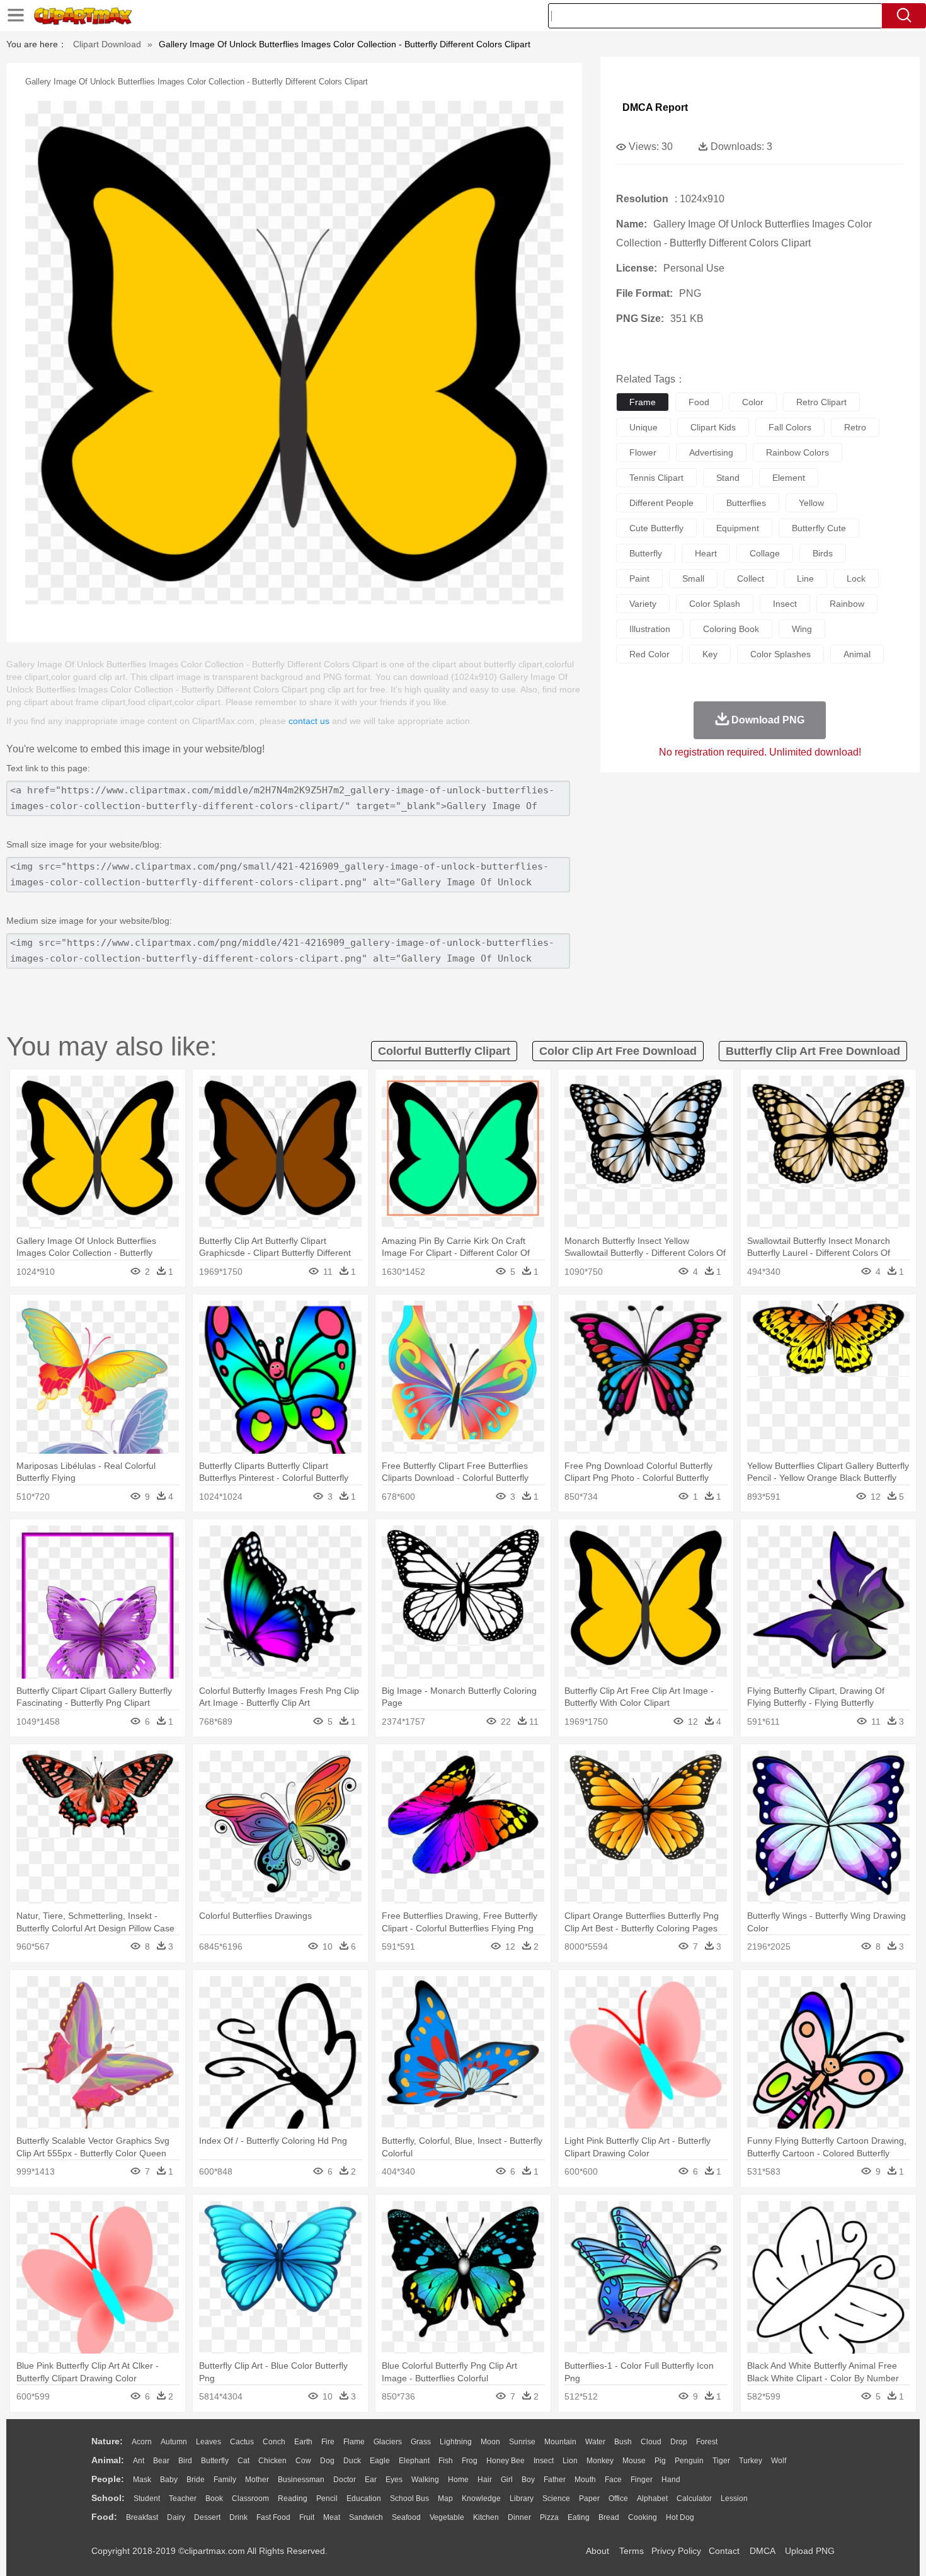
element (789, 478)
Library (522, 2498)
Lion (570, 2461)
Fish (446, 2461)
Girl (507, 2480)
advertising (711, 452)
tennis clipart (656, 478)
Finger (642, 2480)
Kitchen (486, 2517)
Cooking (643, 2517)
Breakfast (142, 2517)
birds (823, 553)
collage (765, 553)
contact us (309, 721)
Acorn (142, 2442)
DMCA (762, 2551)
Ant (139, 2461)
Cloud (651, 2442)
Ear (371, 2480)
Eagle (380, 2461)
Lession (734, 2498)
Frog (470, 2461)
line (805, 578)
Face (613, 2480)
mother (257, 2480)
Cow (303, 2461)
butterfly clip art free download (813, 1051)
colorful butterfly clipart (444, 1051)
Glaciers (388, 2442)
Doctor (345, 2480)
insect (785, 604)
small (693, 578)
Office (618, 2498)
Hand (671, 2480)
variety (643, 604)
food (699, 402)
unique (643, 427)
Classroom (250, 2498)
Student (147, 2498)
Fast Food (273, 2517)
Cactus (242, 2442)
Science (556, 2498)
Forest (707, 2442)
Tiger (721, 2461)
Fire (328, 2442)
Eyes (394, 2480)
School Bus (409, 2498)
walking (425, 2480)
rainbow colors (797, 452)
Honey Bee (506, 2461)
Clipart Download (107, 44)
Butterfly (215, 2461)
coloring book (731, 629)
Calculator (694, 2498)
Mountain (560, 2442)
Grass (421, 2442)
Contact (724, 2551)
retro (855, 427)
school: (108, 2498)
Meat (332, 2517)
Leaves (209, 2442)
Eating (579, 2517)
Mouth (585, 2480)
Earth (303, 2442)
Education (364, 2498)
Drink (238, 2517)
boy (528, 2480)
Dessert (207, 2517)
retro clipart (821, 402)
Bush (623, 2442)
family (225, 2480)
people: (108, 2479)
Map (445, 2498)
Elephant (414, 2461)
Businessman (301, 2480)
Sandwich (366, 2517)
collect (751, 578)
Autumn (174, 2442)
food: (104, 2517)
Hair (485, 2480)
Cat (243, 2461)
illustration (650, 629)
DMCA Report (655, 107)
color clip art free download (618, 1051)
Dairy (176, 2517)
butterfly (646, 553)
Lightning (456, 2442)
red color (649, 654)
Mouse (634, 2461)
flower (643, 452)
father (555, 2480)
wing (802, 629)
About (597, 2551)
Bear (161, 2461)
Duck (352, 2461)
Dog (327, 2461)
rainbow (847, 604)
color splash (715, 604)
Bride (196, 2480)
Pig (660, 2461)
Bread (609, 2517)
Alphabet (652, 2498)
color (753, 402)
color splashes (780, 654)
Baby (169, 2480)
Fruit (307, 2517)
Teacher (183, 2498)
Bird (185, 2461)
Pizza (549, 2517)
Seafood (406, 2517)
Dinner (519, 2517)
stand (728, 478)
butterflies (746, 503)
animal (857, 654)
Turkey (751, 2461)
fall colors (790, 427)
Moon (490, 2442)
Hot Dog (680, 2517)
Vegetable (447, 2517)
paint (639, 578)
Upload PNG (810, 2551)
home (458, 2480)
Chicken (272, 2461)
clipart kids (713, 427)
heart (706, 553)
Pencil (327, 2498)
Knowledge (481, 2498)
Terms (632, 2551)
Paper (589, 2498)
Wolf (779, 2461)
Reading (293, 2498)
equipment (738, 528)
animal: (108, 2460)
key (710, 654)
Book (214, 2498)
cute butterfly (656, 528)
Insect (544, 2461)
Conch (274, 2442)
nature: (107, 2441)
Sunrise (522, 2442)
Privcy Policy (676, 2551)
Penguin (689, 2461)
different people (661, 503)
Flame (354, 2442)
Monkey (600, 2461)
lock (856, 578)
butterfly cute (819, 528)
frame (643, 402)
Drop (679, 2442)
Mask (142, 2480)
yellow (811, 503)
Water (595, 2442)
